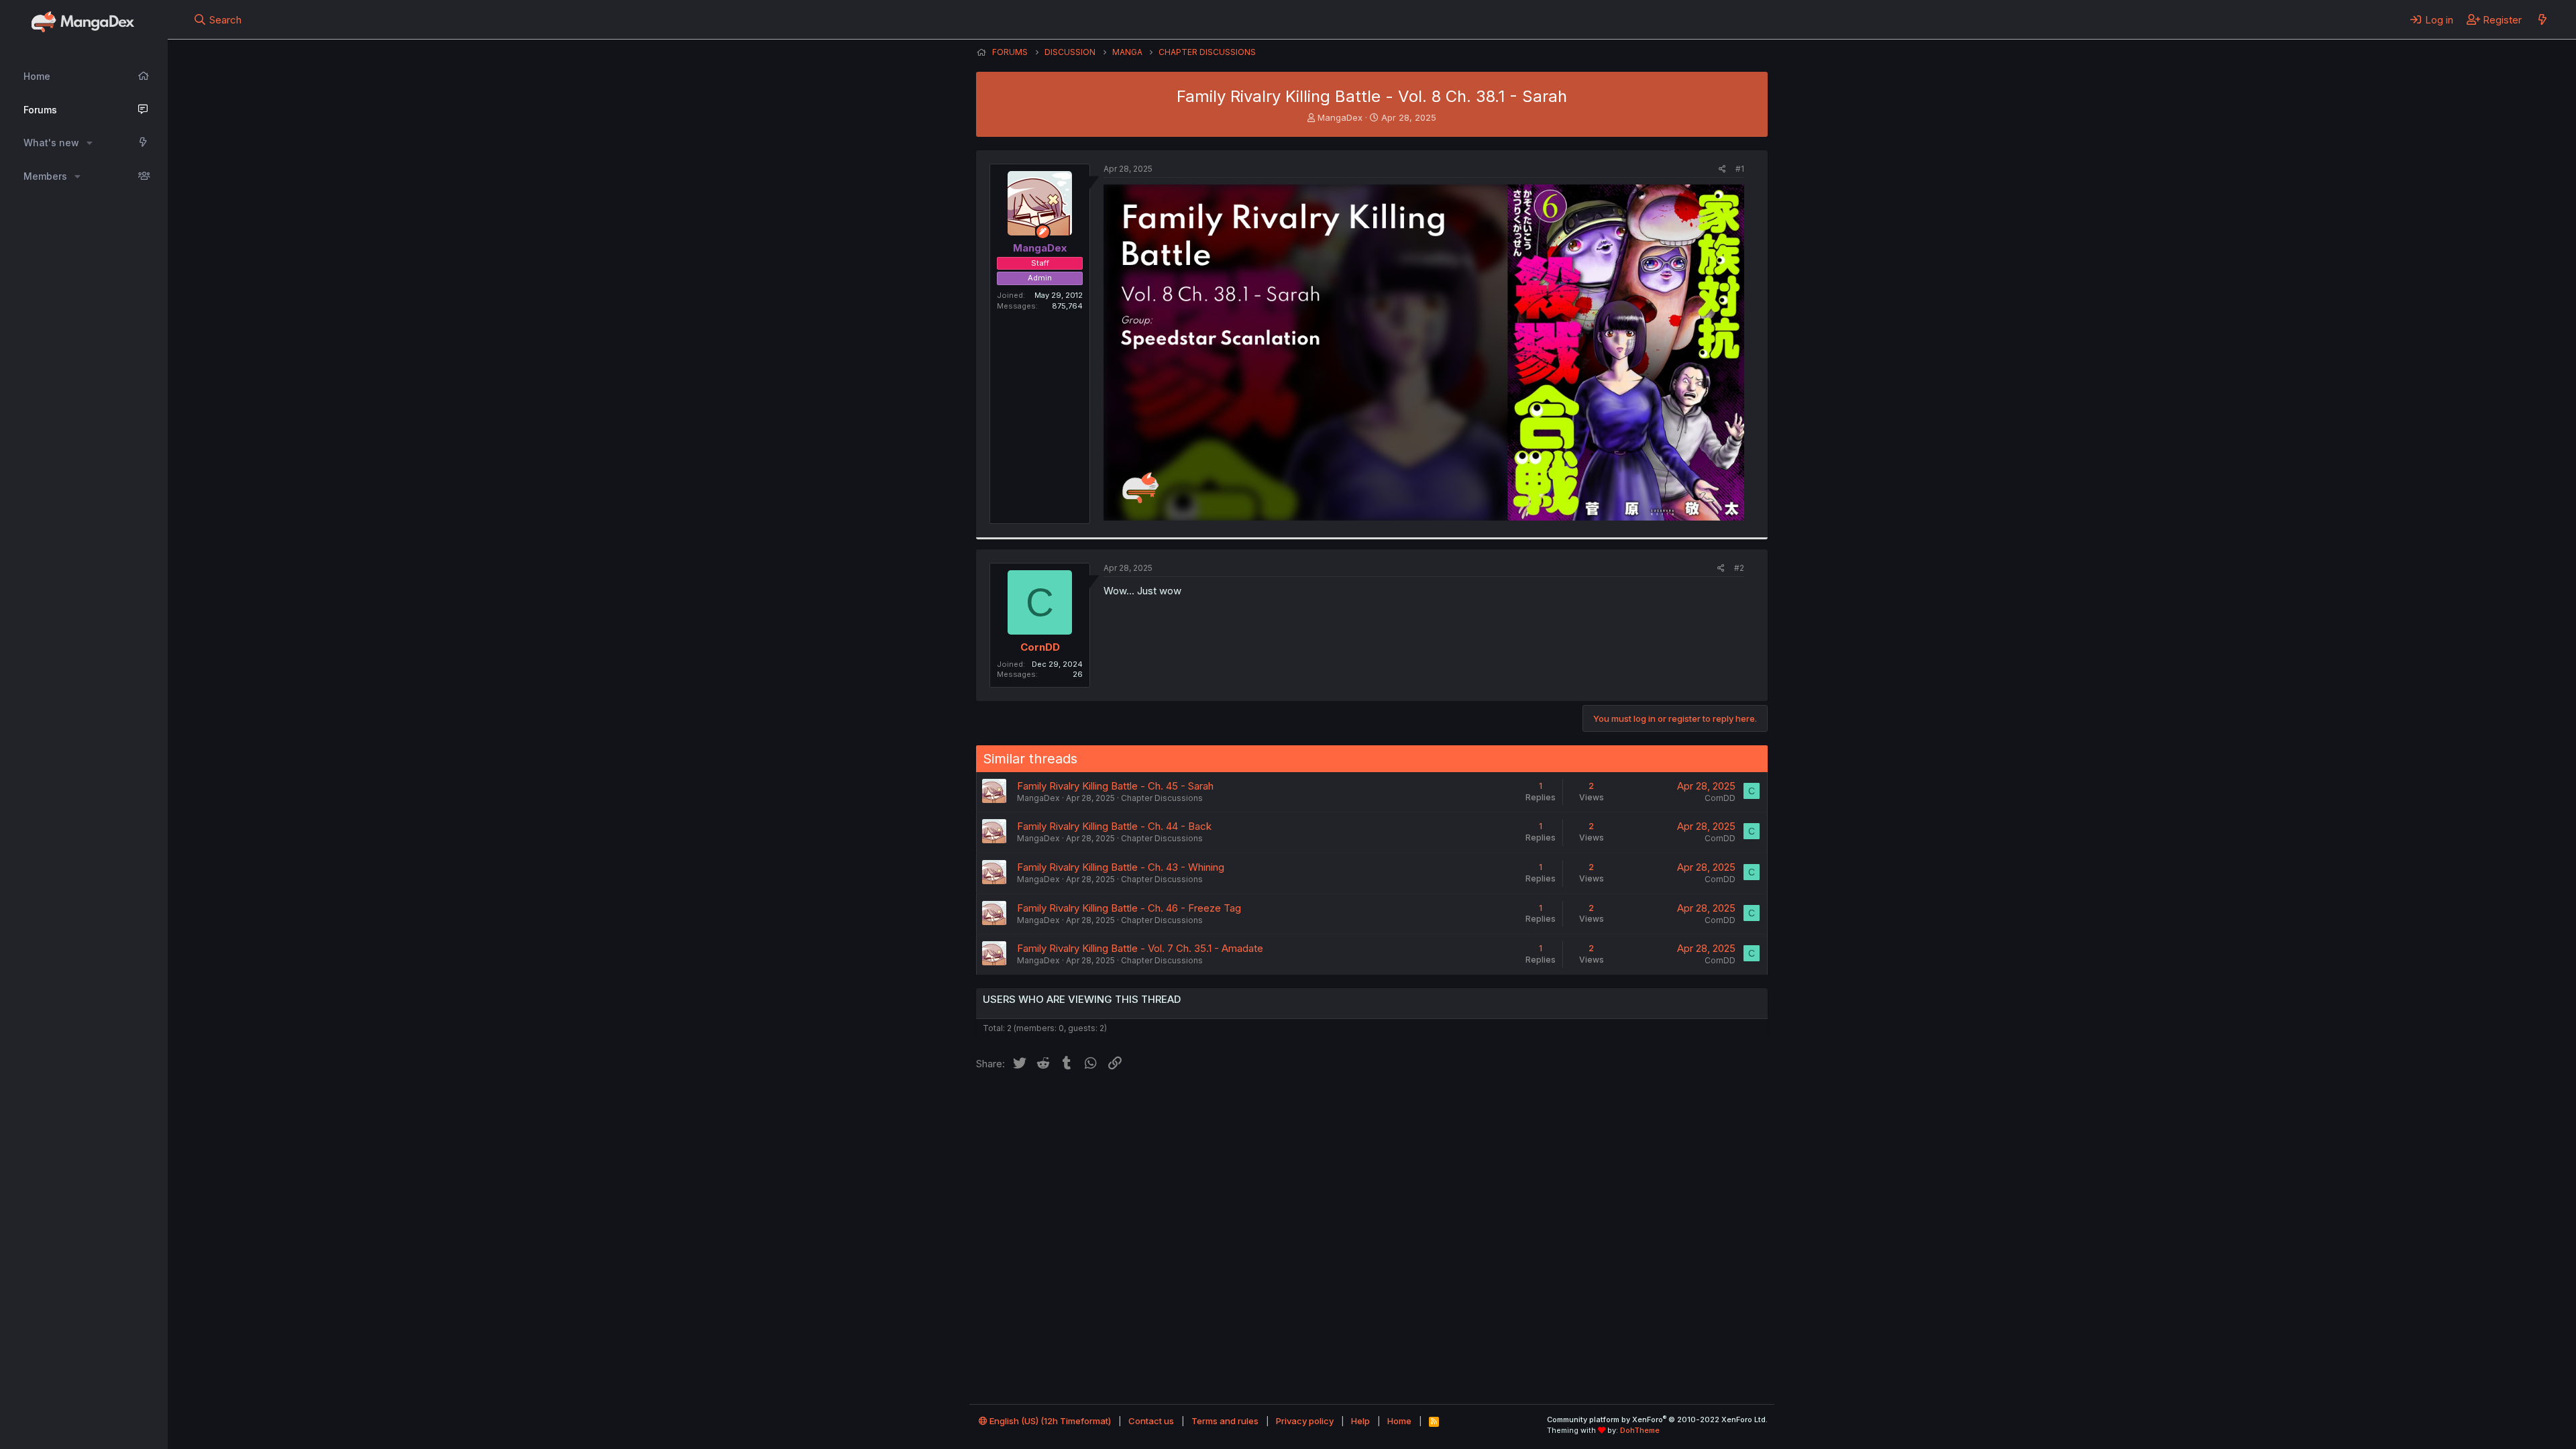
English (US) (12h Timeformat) (1049, 1421)
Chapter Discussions (1162, 798)
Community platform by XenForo (1657, 1419)
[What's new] (2542, 19)
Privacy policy (1305, 1421)
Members (45, 176)
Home (37, 76)
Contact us (1151, 1421)
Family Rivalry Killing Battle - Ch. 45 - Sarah (1115, 786)
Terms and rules (1225, 1421)
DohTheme (1640, 1430)
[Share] (1722, 169)
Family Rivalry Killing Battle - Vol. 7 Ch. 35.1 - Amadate (1140, 948)
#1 (1740, 169)
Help (1360, 1421)
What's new (51, 143)
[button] (90, 143)
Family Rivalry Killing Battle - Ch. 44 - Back (1114, 826)
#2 (1739, 568)
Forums (40, 110)
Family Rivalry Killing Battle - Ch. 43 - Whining (1121, 867)
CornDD (1040, 647)
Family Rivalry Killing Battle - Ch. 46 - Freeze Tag (1129, 908)
